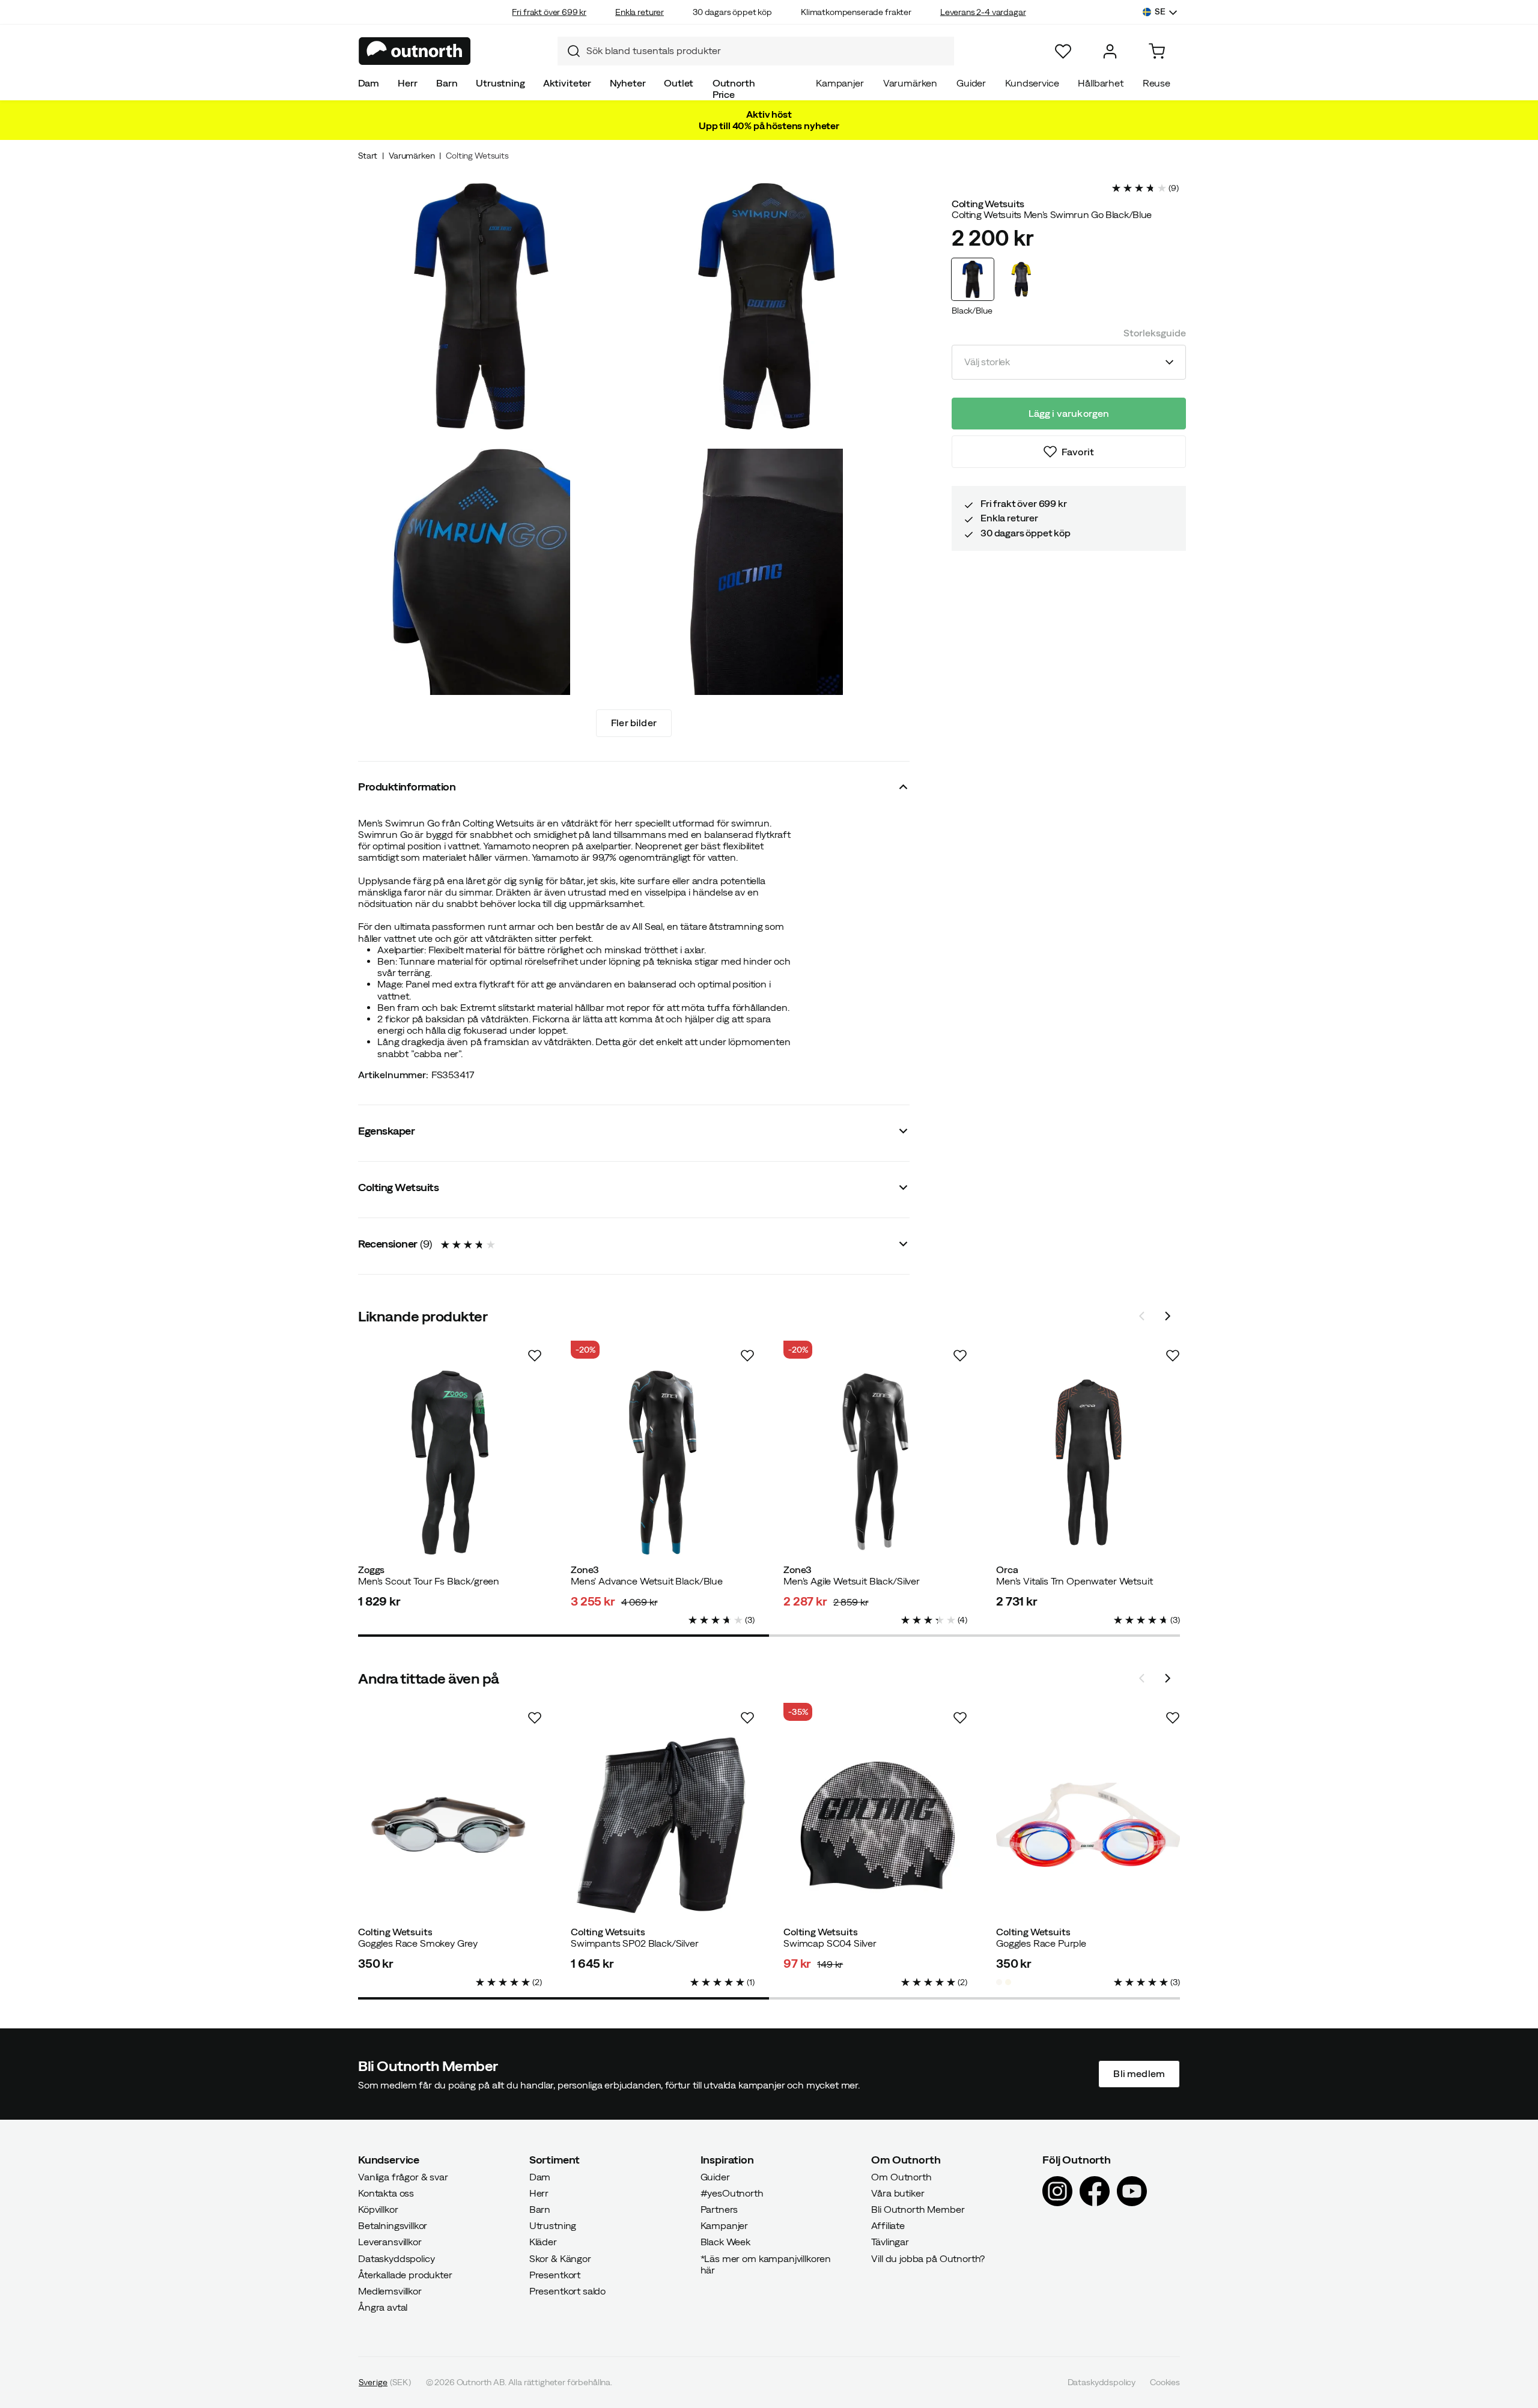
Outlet (679, 83)
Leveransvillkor (390, 2242)
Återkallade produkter (405, 2275)
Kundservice (1032, 83)
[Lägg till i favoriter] (535, 1356)
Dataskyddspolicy (396, 2258)
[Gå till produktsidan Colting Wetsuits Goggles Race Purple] (1088, 1825)
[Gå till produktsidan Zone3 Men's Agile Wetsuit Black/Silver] (875, 1463)
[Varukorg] (1157, 51)
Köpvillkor (378, 2209)
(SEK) (385, 2382)
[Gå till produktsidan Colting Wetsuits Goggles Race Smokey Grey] (450, 1825)
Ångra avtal (383, 2307)
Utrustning (500, 83)
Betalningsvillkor (393, 2225)
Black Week (725, 2242)
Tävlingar (890, 2242)
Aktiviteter (567, 83)
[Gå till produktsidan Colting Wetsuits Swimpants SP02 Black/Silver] (663, 1825)
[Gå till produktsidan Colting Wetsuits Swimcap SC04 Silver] (875, 1825)
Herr (407, 83)
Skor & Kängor (560, 2258)
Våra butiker (898, 2193)
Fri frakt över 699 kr (549, 12)
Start (368, 156)
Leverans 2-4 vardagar (983, 12)
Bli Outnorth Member (918, 2209)
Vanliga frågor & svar (403, 2176)
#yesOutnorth (732, 2193)
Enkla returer (640, 12)
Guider (971, 83)
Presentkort (555, 2275)
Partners (719, 2209)
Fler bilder (634, 723)
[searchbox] (767, 51)
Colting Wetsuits (477, 156)
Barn (447, 83)
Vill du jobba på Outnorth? (928, 2258)
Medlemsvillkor (390, 2291)
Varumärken (910, 83)
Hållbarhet (1100, 83)
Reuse (1157, 83)
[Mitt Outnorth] (1110, 51)
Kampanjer (840, 83)
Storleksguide (1155, 333)
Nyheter (628, 83)
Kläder (543, 2242)
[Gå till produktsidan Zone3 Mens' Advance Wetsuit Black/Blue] (663, 1463)
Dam (369, 83)
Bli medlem (1139, 2073)
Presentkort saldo (567, 2291)
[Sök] (569, 51)
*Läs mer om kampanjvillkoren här (766, 2264)
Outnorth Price (734, 89)
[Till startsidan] (415, 51)
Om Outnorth (901, 2176)
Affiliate (888, 2225)
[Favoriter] (1063, 51)
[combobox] (756, 51)
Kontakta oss (386, 2193)
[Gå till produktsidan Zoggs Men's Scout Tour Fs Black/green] (450, 1463)
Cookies (1165, 2382)
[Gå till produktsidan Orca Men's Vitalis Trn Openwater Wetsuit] (1088, 1463)
